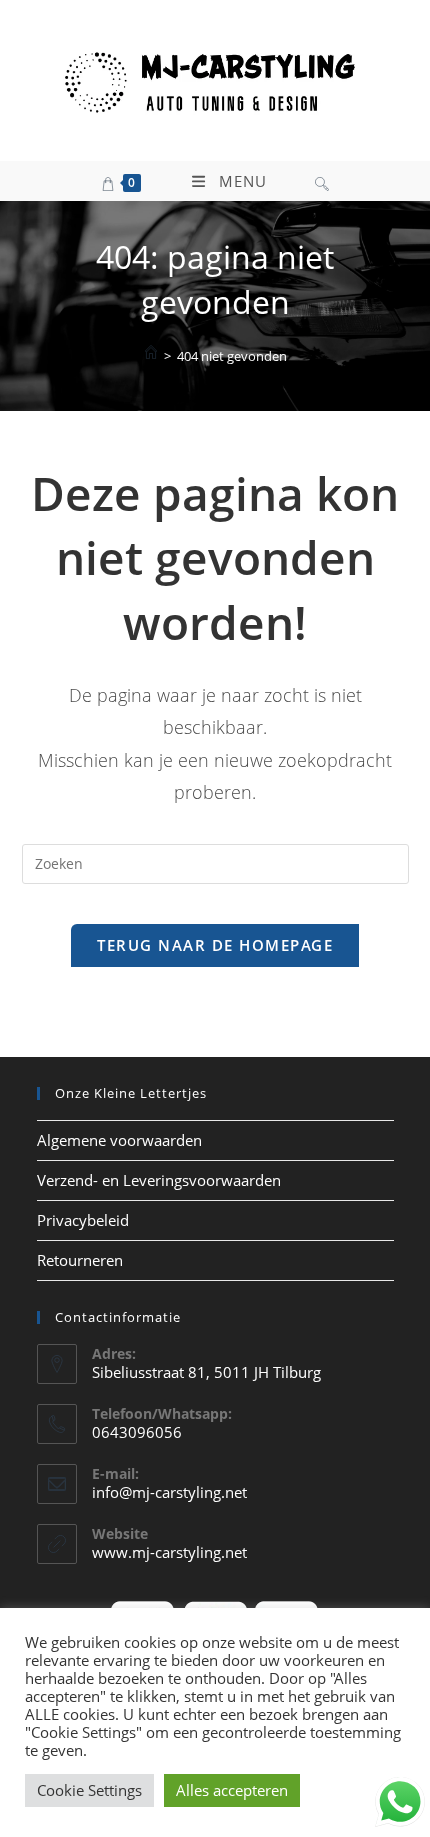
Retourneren (80, 1260)
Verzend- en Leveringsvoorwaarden (159, 1180)
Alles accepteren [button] (232, 1790)
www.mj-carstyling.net (169, 1552)
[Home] (151, 355)
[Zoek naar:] (322, 181)
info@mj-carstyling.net (169, 1492)
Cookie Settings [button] (89, 1790)
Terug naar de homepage (215, 945)
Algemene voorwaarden (119, 1140)
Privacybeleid (83, 1220)
